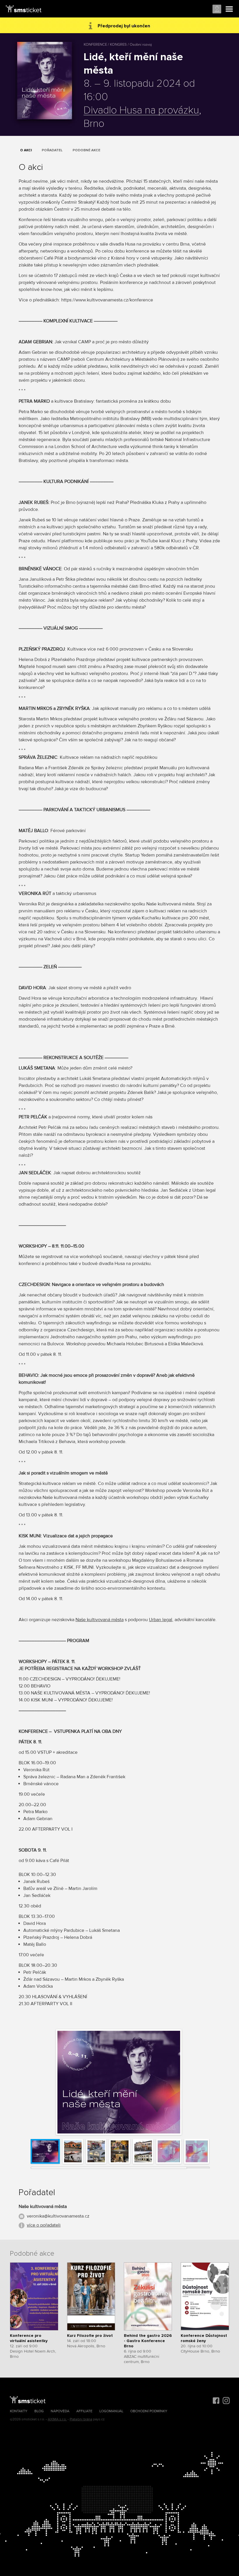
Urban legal (161, 1620)
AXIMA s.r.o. (57, 2419)
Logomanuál (111, 2411)
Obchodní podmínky (149, 2411)
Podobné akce (86, 150)
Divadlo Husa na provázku (141, 111)
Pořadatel (52, 150)
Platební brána (81, 2419)
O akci (26, 150)
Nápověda (60, 2411)
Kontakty (19, 2411)
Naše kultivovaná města (100, 1620)
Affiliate (84, 2411)
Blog (39, 2411)
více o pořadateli (44, 2225)
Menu (229, 9)
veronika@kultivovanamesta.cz (58, 2216)
